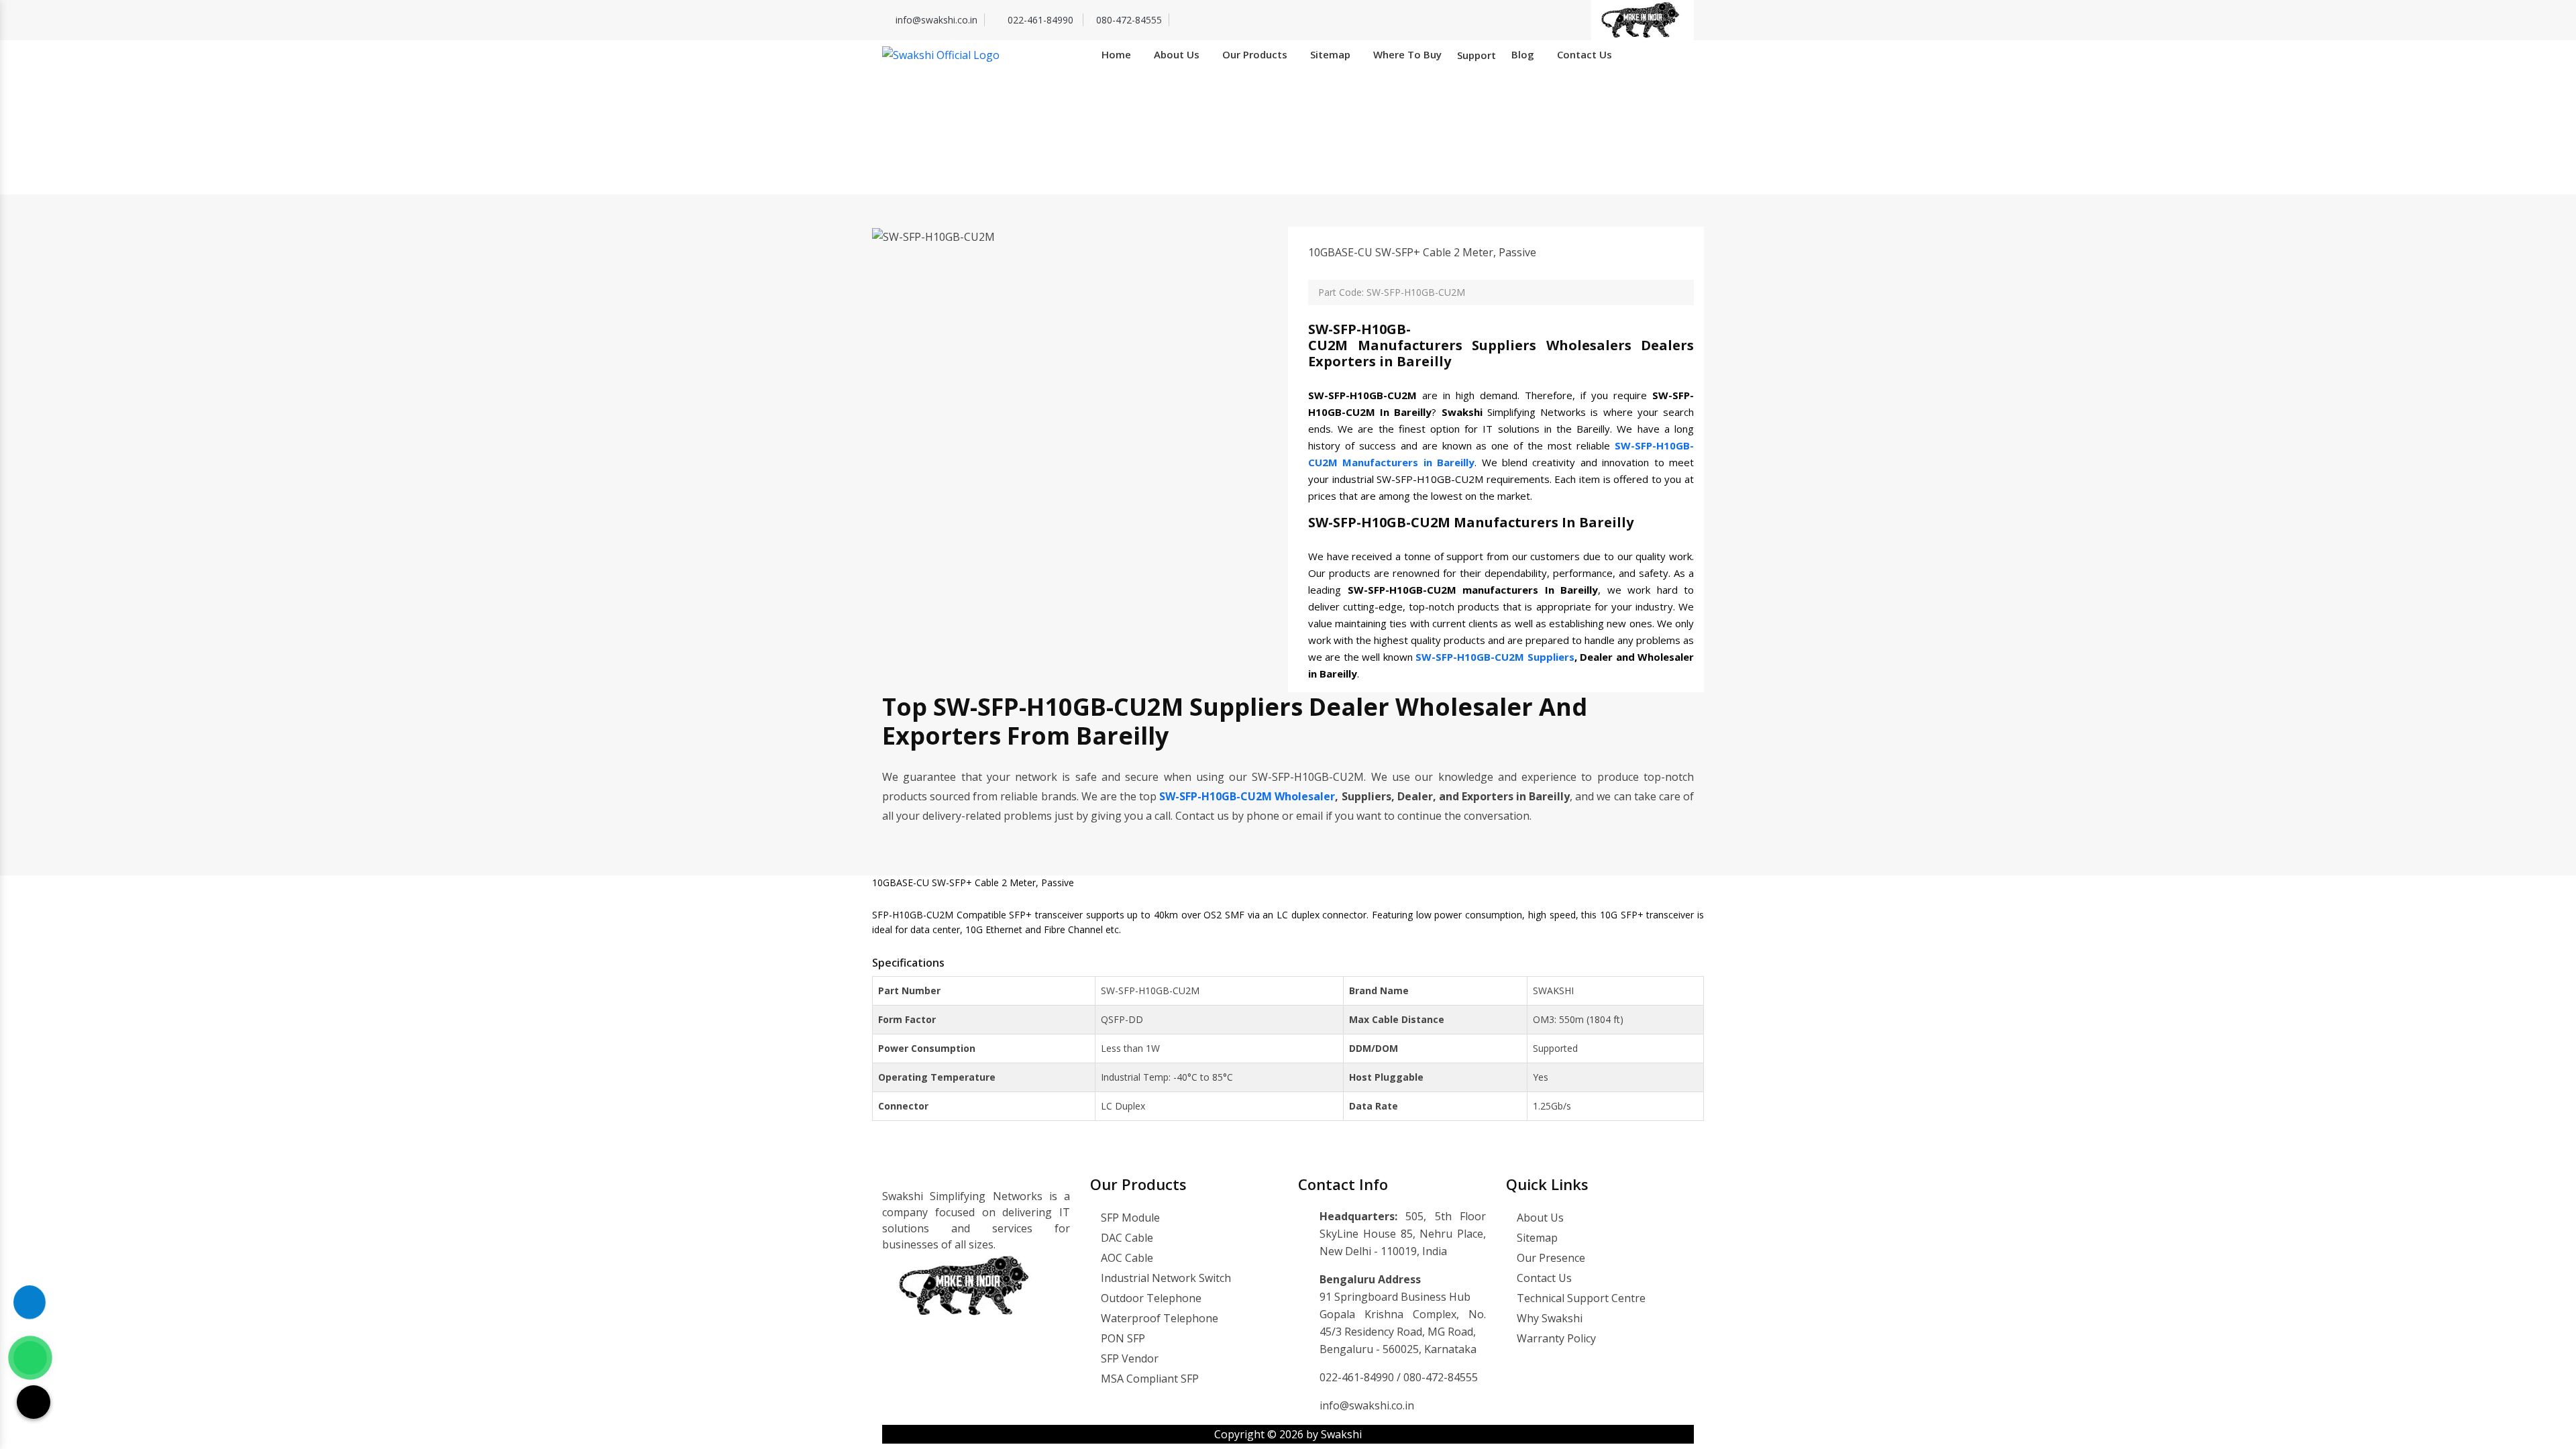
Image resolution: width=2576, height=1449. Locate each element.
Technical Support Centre (1580, 1298)
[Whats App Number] (30, 1358)
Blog (1523, 54)
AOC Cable (1126, 1258)
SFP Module (1129, 1218)
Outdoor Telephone (1150, 1298)
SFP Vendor (1128, 1358)
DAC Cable (1126, 1238)
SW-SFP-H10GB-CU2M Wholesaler (1247, 796)
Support (1477, 55)
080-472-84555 (1129, 20)
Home (1116, 54)
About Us (1177, 54)
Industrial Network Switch (1165, 1278)
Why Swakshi (1548, 1318)
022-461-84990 (1042, 20)
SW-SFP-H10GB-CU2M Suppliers (1495, 657)
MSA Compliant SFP (1148, 1379)
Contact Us (1585, 54)
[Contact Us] (30, 1312)
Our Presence (1550, 1258)
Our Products (1255, 54)
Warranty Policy (1555, 1338)
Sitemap (1330, 54)
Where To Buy (1407, 54)
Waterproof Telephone (1158, 1318)
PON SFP (1122, 1338)
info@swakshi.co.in (936, 20)
